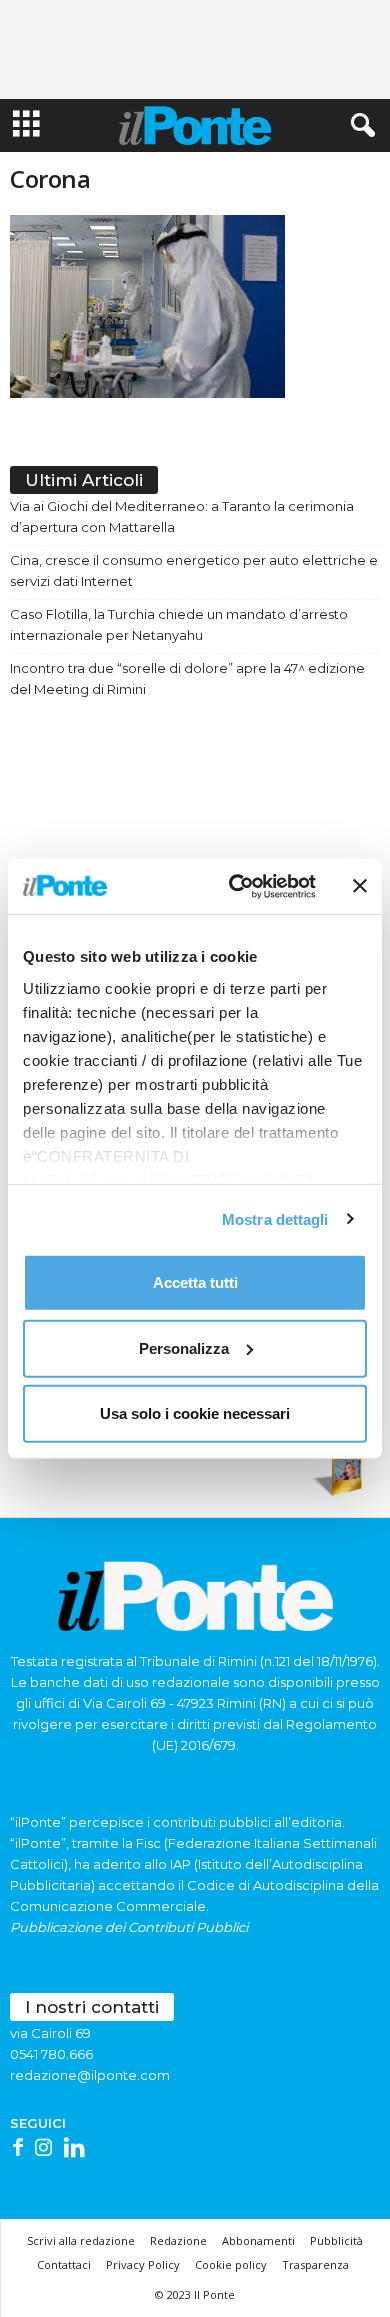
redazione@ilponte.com (90, 2075)
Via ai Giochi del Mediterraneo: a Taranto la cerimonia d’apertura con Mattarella (182, 516)
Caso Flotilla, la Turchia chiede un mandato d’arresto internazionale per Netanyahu (179, 624)
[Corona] (195, 306)
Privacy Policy (143, 2264)
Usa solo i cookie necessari (195, 1413)
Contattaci (64, 2264)
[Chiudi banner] (360, 886)
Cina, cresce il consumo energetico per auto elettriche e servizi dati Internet (194, 570)
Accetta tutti (195, 1282)
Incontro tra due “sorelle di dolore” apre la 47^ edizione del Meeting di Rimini (187, 678)
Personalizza (184, 1347)
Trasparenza (315, 2264)
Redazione (178, 2240)
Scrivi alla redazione (81, 2240)
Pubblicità (336, 2240)
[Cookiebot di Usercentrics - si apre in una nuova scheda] (236, 886)
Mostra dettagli (275, 1218)
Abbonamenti (258, 2240)
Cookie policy (231, 2264)
